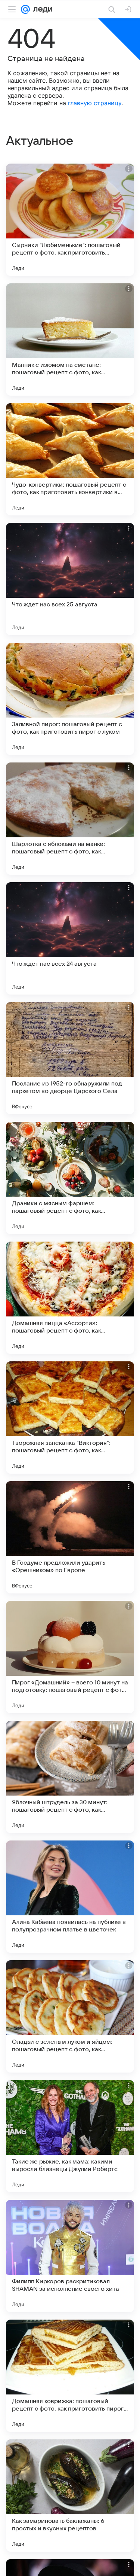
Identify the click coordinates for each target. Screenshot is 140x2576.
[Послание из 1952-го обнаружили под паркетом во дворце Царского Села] (70, 1058)
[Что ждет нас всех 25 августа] (70, 579)
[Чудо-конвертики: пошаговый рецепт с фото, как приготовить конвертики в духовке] (70, 459)
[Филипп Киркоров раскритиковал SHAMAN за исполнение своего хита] (70, 2256)
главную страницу (95, 103)
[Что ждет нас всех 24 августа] (70, 938)
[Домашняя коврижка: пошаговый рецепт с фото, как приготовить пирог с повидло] (70, 2376)
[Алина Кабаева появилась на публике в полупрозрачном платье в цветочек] (70, 1897)
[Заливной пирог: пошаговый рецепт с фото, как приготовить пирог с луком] (70, 699)
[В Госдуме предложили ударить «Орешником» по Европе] (70, 1537)
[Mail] (25, 9)
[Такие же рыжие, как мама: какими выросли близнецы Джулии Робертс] (70, 2136)
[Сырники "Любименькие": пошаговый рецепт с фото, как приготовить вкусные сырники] (70, 220)
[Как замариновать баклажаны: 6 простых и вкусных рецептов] (70, 2496)
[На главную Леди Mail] (41, 9)
